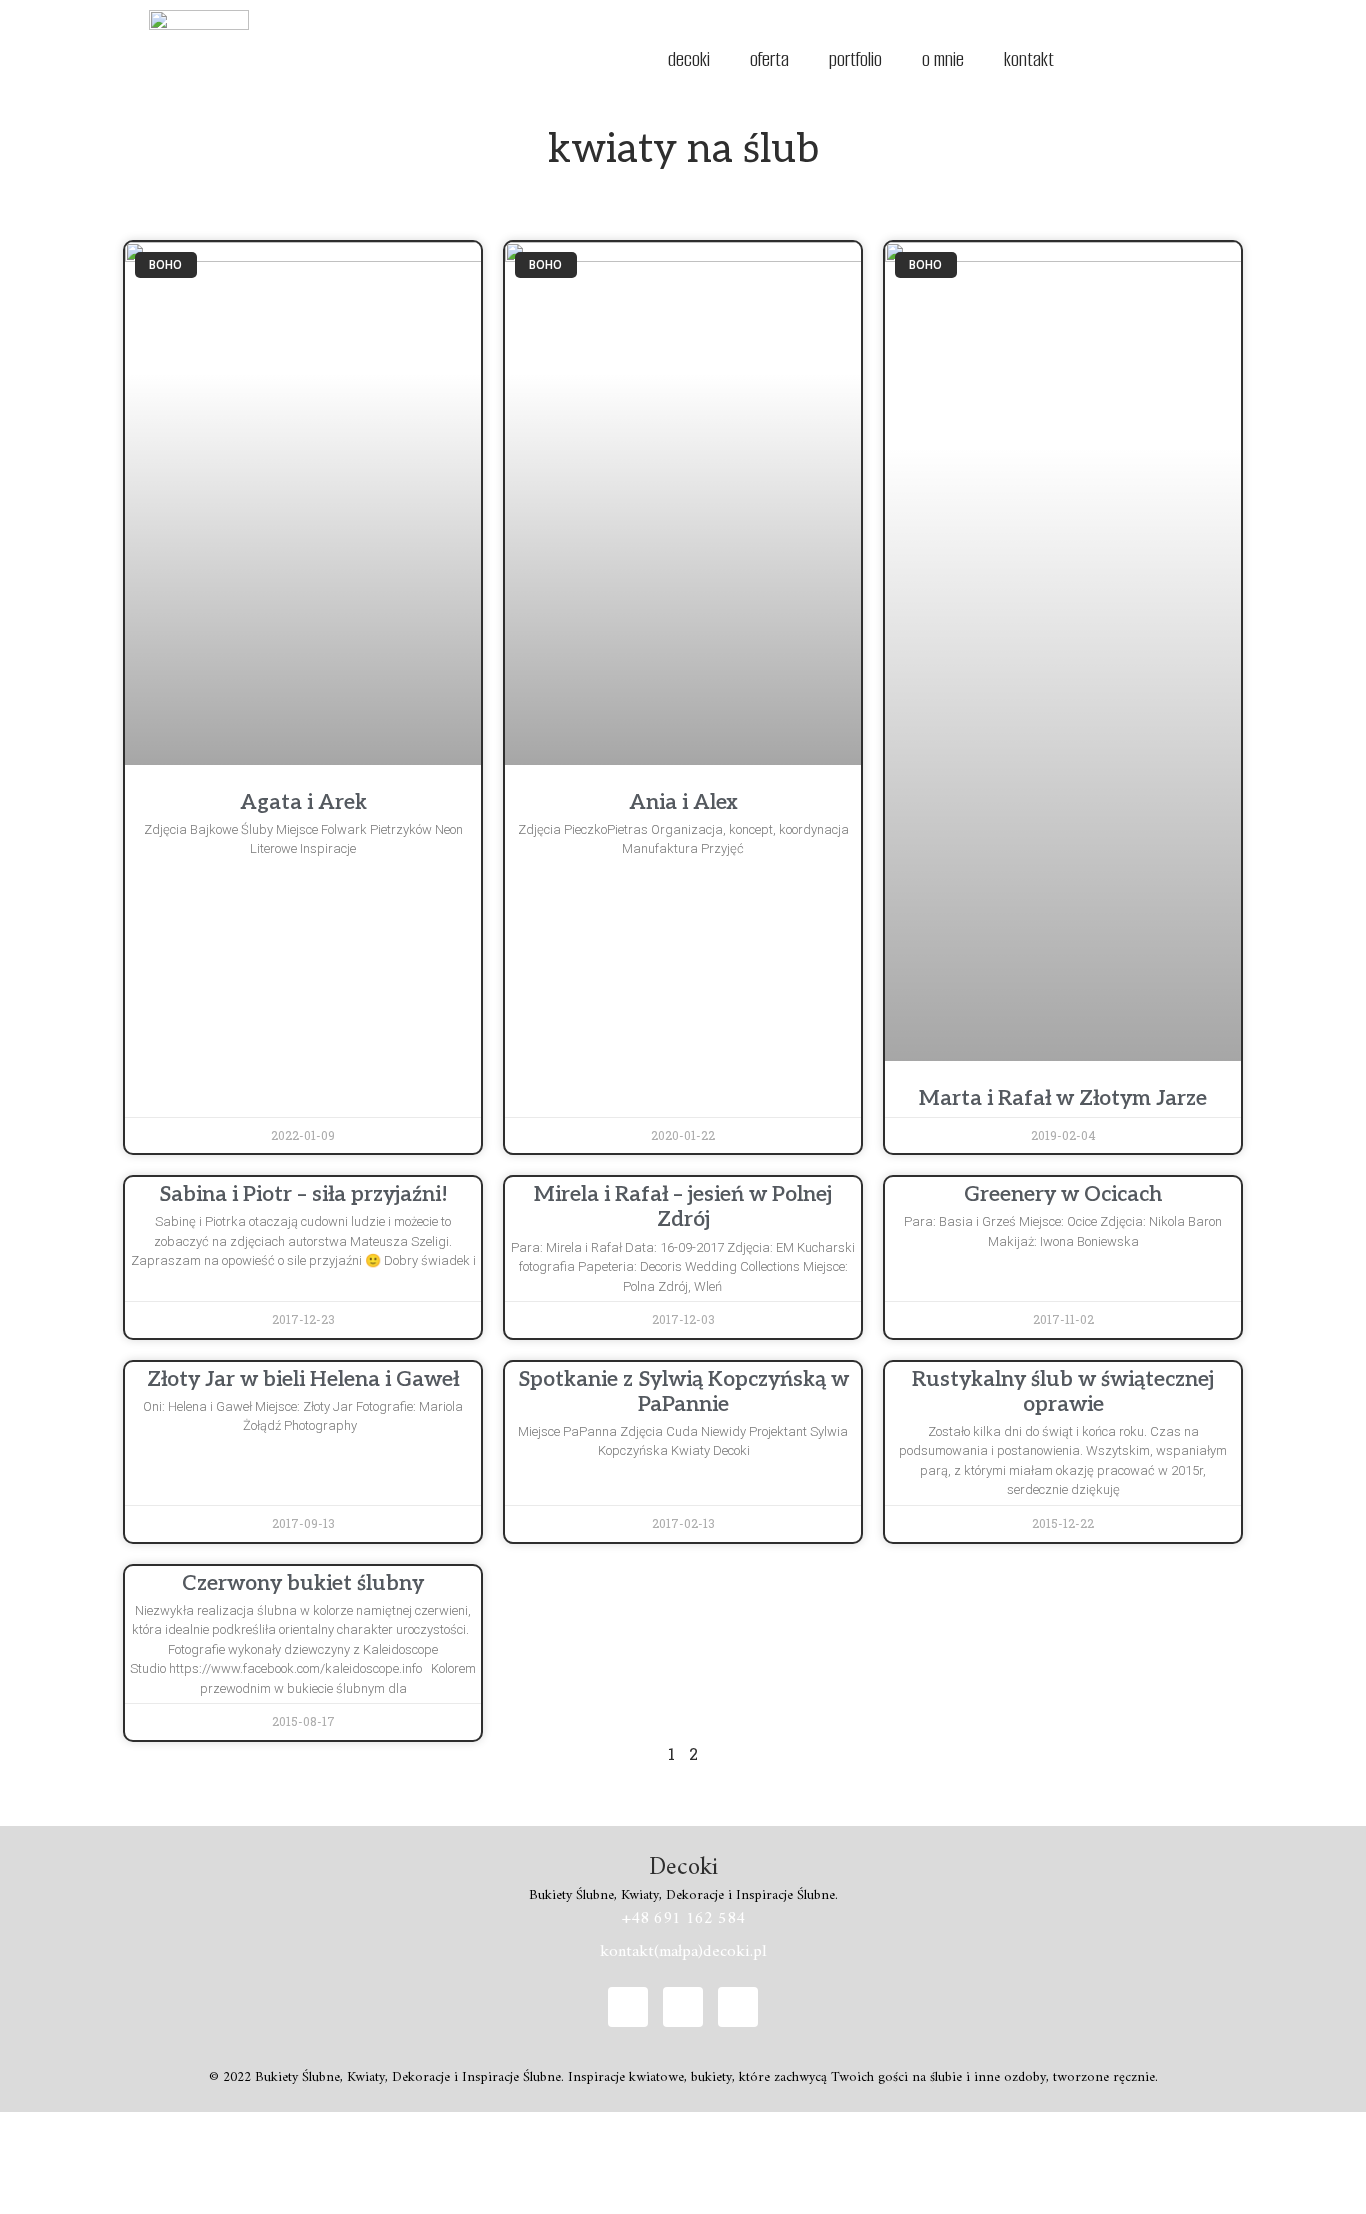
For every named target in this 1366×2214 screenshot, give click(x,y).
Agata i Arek (303, 802)
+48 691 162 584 (683, 1919)
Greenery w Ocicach (1063, 1194)
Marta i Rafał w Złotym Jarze (1063, 1098)
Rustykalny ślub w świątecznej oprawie (1063, 1392)
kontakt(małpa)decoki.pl (683, 1952)
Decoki (689, 59)
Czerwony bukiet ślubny (303, 1583)
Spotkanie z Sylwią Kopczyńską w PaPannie (683, 1392)
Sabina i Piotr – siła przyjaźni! (303, 1194)
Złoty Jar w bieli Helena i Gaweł (303, 1379)
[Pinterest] (738, 2007)
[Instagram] (683, 2007)
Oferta (769, 59)
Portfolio (855, 59)
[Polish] (1138, 57)
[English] (1086, 57)
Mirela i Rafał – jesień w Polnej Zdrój (683, 1207)
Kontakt (1029, 59)
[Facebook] (628, 2007)
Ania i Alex (683, 802)
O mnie (943, 59)
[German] (1112, 57)
